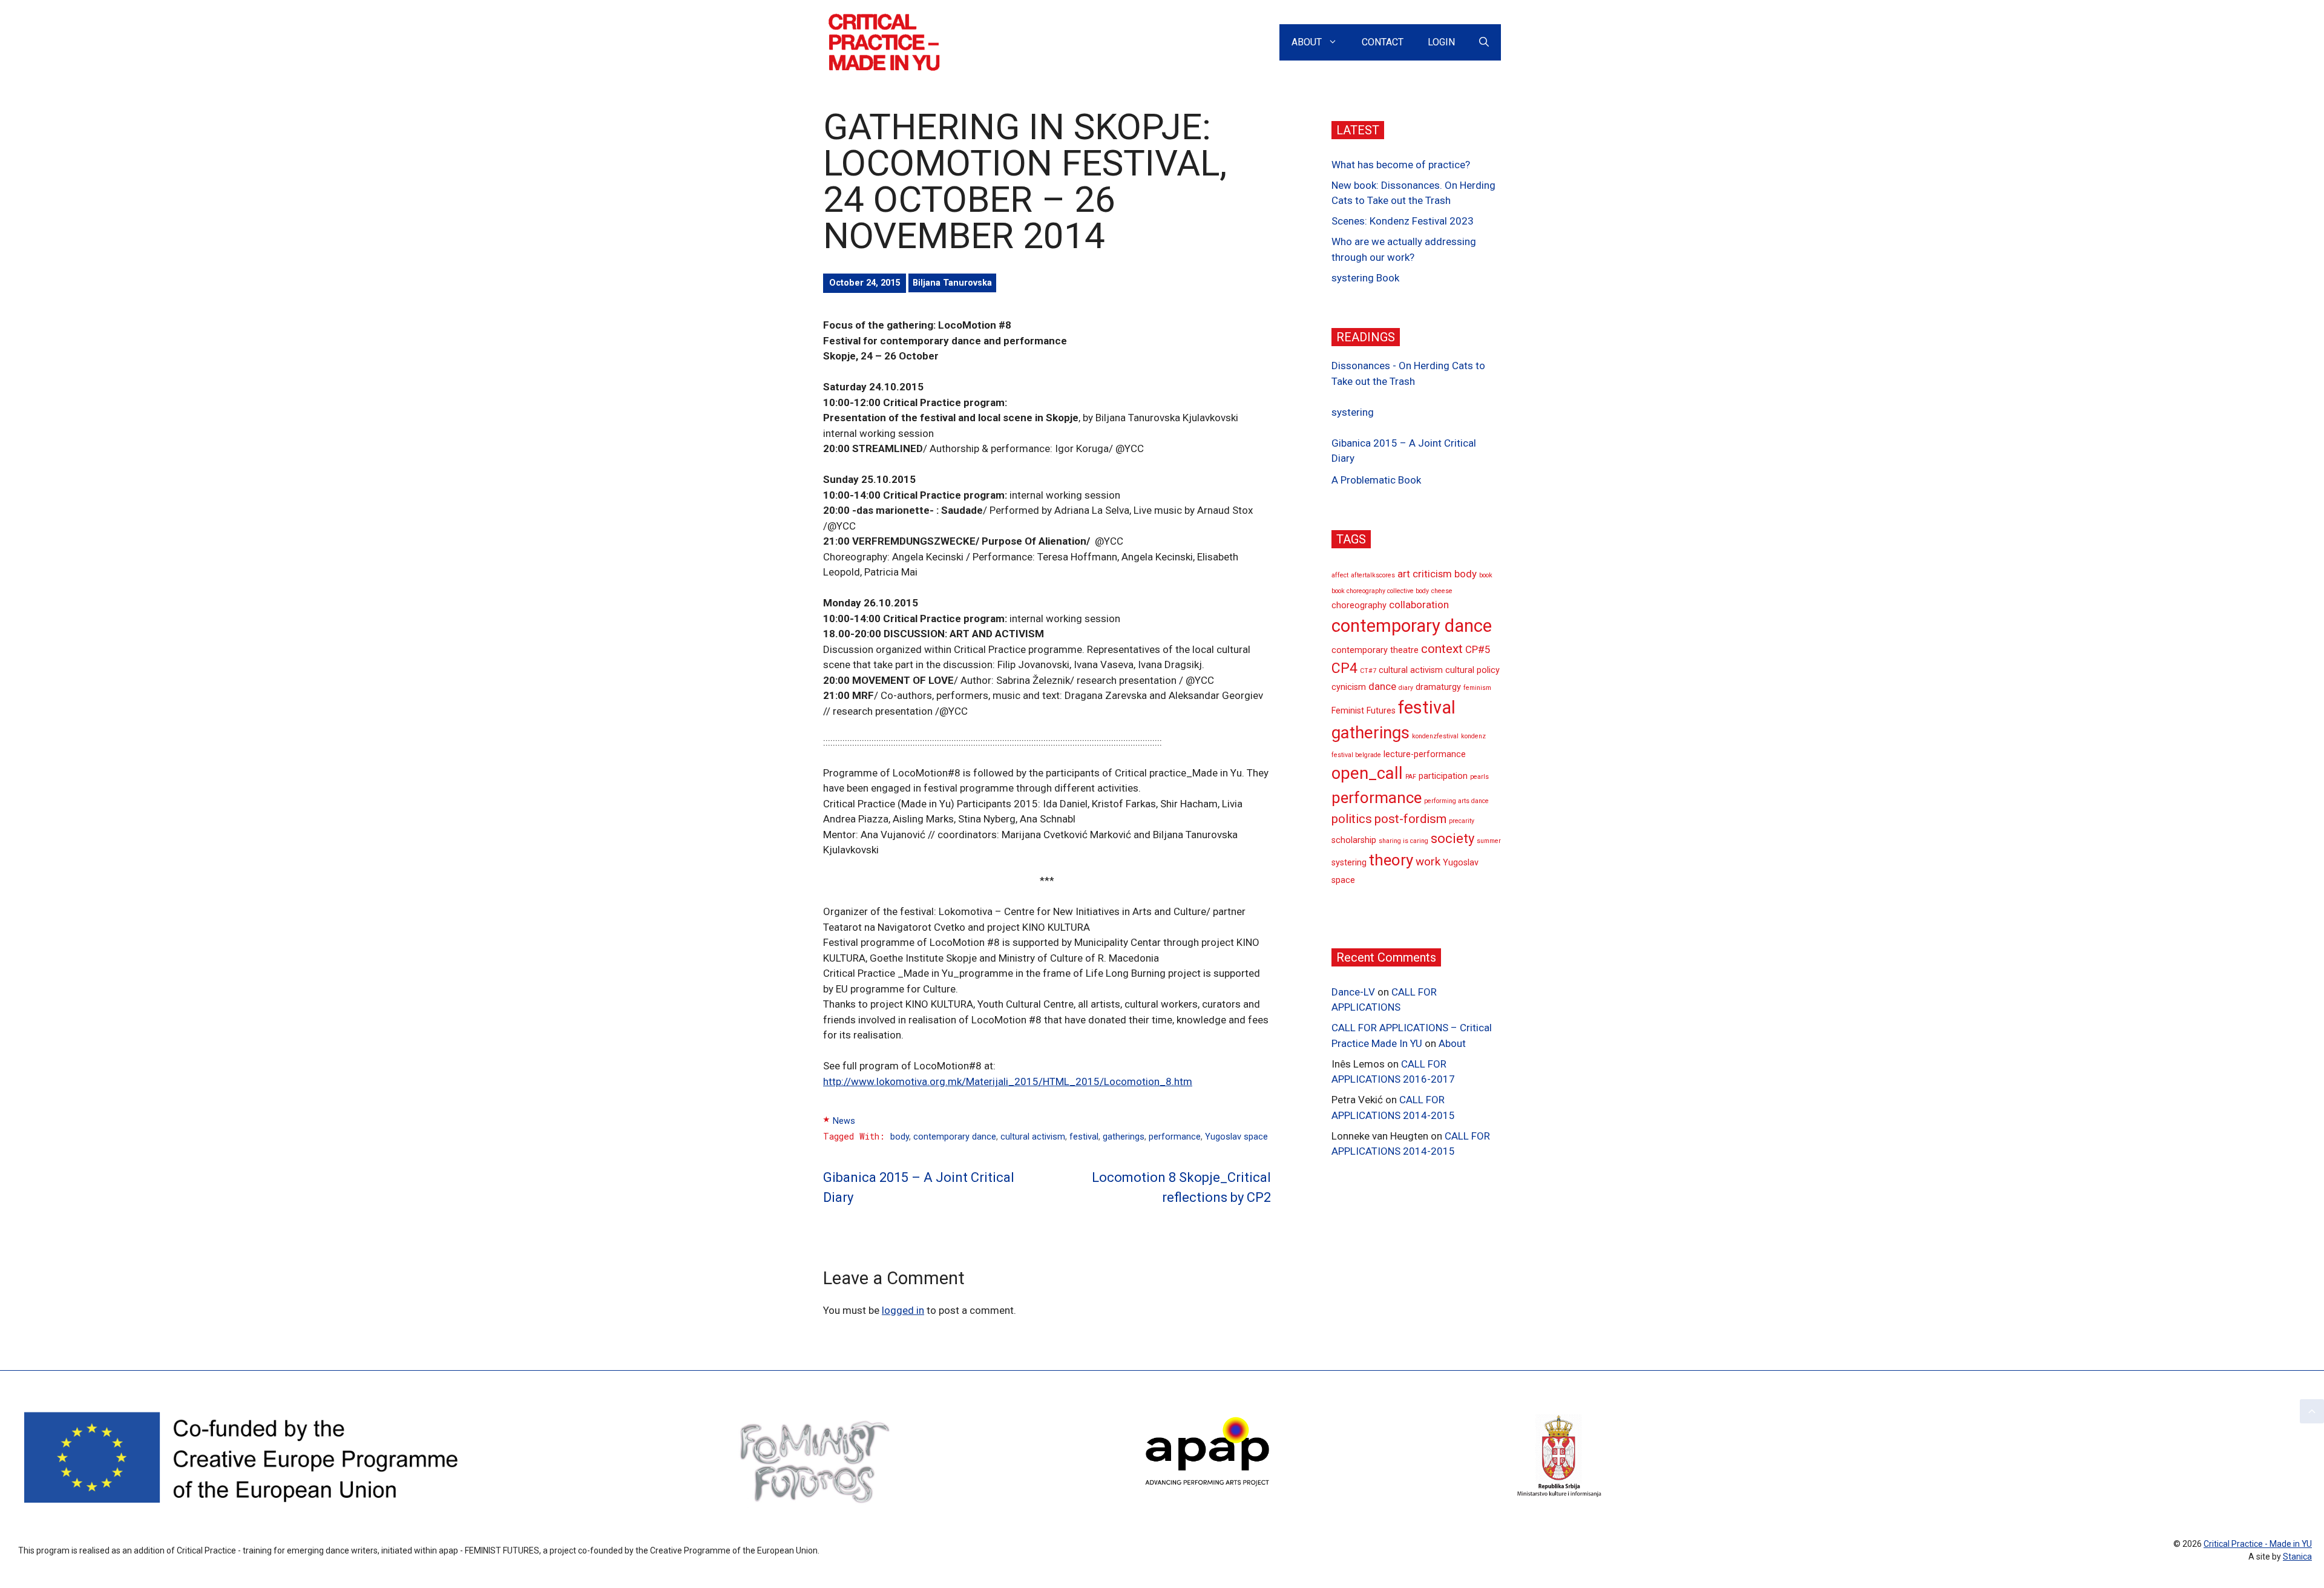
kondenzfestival (1435, 736)
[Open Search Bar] (1484, 42)
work (1428, 861)
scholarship (1354, 840)
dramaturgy (1438, 688)
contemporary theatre (1375, 650)
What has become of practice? (1401, 165)
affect (1340, 576)
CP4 (1344, 668)
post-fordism (1410, 819)
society (1452, 838)
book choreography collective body (1380, 591)
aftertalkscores (1373, 576)
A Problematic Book (1376, 480)
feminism (1477, 688)
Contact (1383, 42)
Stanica (2297, 1557)
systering (1353, 412)
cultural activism (1033, 1137)
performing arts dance (1456, 801)
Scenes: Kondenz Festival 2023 (1403, 221)
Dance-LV (1353, 992)
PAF (1411, 777)
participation (1443, 776)
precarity (1462, 821)
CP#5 (1478, 649)
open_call (1367, 773)
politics (1352, 819)
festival (1084, 1137)
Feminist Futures (1364, 711)
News (844, 1121)
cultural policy (1472, 670)
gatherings (1124, 1137)
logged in (903, 1310)
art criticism (1425, 574)
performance (1175, 1137)
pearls (1479, 777)
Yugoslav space (1236, 1137)
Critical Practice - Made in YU (2258, 1544)
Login (1441, 42)
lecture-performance (1425, 754)
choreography (1359, 606)
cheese (1442, 591)
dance (1382, 687)
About (1307, 42)
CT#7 (1368, 671)
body (900, 1137)
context (1442, 649)
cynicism (1349, 688)
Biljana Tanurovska (952, 283)
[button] (2312, 1411)
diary (1406, 688)
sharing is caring (1403, 841)
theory (1391, 860)
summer (1489, 841)
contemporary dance (955, 1137)
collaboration (1419, 605)
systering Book (1365, 278)
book (1486, 576)
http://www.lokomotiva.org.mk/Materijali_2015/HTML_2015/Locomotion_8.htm (1008, 1081)
